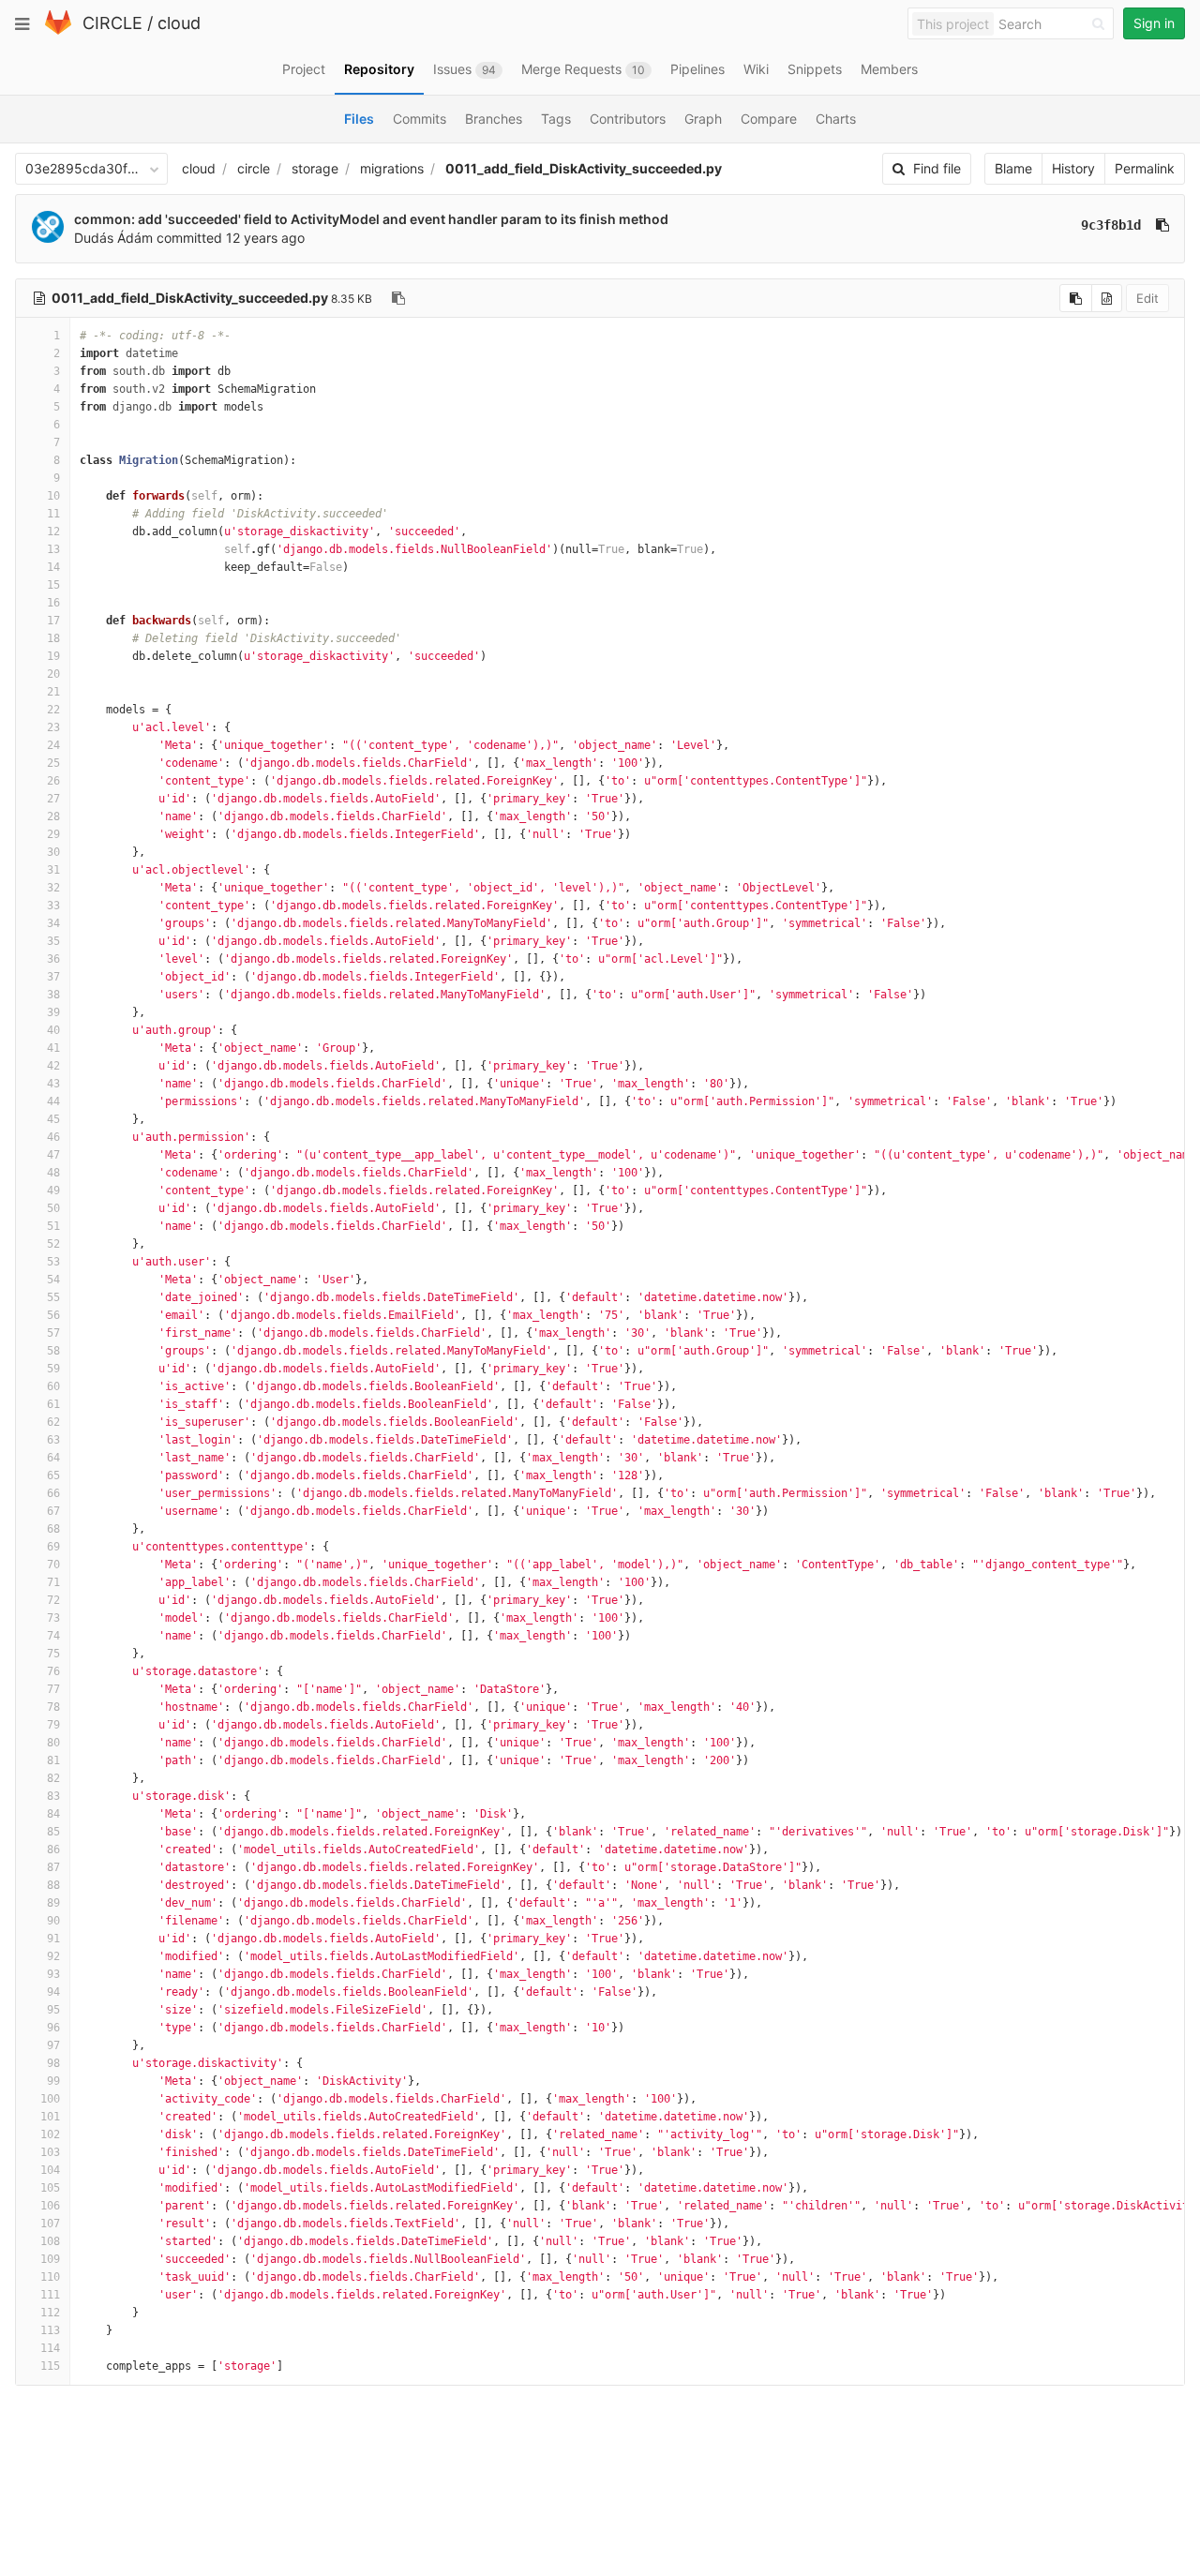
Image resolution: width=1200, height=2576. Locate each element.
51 (53, 1226)
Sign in (1154, 23)
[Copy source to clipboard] (1076, 298)
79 (53, 1725)
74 (53, 1636)
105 (50, 2188)
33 (53, 906)
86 (53, 1850)
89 (53, 1903)
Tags (556, 119)
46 (53, 1137)
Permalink (1145, 168)
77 (53, 1689)
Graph (703, 119)
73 (53, 1618)
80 (53, 1743)
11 (53, 514)
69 (53, 1547)
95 (53, 2010)
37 (53, 977)
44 (53, 1101)
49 (53, 1191)
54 (53, 1280)
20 (53, 674)
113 (50, 2330)
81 (53, 1760)
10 (53, 496)
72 (53, 1600)
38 (53, 995)
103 (50, 2152)
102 (50, 2134)
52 (53, 1244)
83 (53, 1796)
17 (53, 621)
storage (315, 168)
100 (50, 2099)
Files (359, 119)
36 (53, 959)
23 (53, 727)
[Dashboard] (58, 30)
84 (53, 1814)
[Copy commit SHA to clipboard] (1162, 225)
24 (53, 745)
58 (53, 1351)
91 (53, 1939)
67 (53, 1511)
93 (53, 1974)
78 (53, 1707)
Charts (836, 119)
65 (53, 1475)
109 (50, 2259)
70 (53, 1565)
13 (53, 549)
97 (53, 2045)
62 (53, 1422)
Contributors (628, 119)
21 (53, 692)
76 (53, 1671)
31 (53, 870)
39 (53, 1012)
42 (53, 1066)
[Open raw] (1107, 298)
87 (53, 1867)
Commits (420, 119)
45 (53, 1119)
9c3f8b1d (1111, 225)
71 (53, 1582)
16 (53, 603)
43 (53, 1084)
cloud (179, 23)
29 (53, 834)
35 (53, 941)
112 (50, 2313)
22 (53, 710)
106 (50, 2206)
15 (53, 585)
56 (53, 1315)
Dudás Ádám (113, 238)
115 (50, 2366)
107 (50, 2224)
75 (53, 1654)
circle (254, 168)
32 (53, 888)
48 (53, 1173)
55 (53, 1297)
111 (50, 2295)
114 (50, 2348)
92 (53, 1956)
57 (53, 1333)
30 (53, 852)
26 (53, 781)
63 (53, 1440)
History (1073, 168)
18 (53, 638)
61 (53, 1404)
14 (53, 567)
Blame (1013, 168)
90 (53, 1921)
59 (53, 1369)
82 (53, 1778)
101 (50, 2117)
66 (53, 1493)
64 (53, 1458)
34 (53, 923)
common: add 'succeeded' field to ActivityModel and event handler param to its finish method (371, 219)
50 (53, 1208)
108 (50, 2241)
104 (50, 2170)
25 (53, 763)
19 (53, 656)
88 (53, 1885)
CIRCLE (112, 23)
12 (53, 532)
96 (53, 2028)
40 (53, 1030)
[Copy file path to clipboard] (398, 298)
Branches (494, 119)
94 (53, 1992)
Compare (769, 119)
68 (53, 1529)
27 (53, 799)
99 (53, 2081)
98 (53, 2063)
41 (53, 1048)
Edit (1147, 298)
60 (53, 1386)
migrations (392, 168)
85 (53, 1832)
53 (53, 1262)
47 (53, 1155)
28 (53, 816)
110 (50, 2277)
